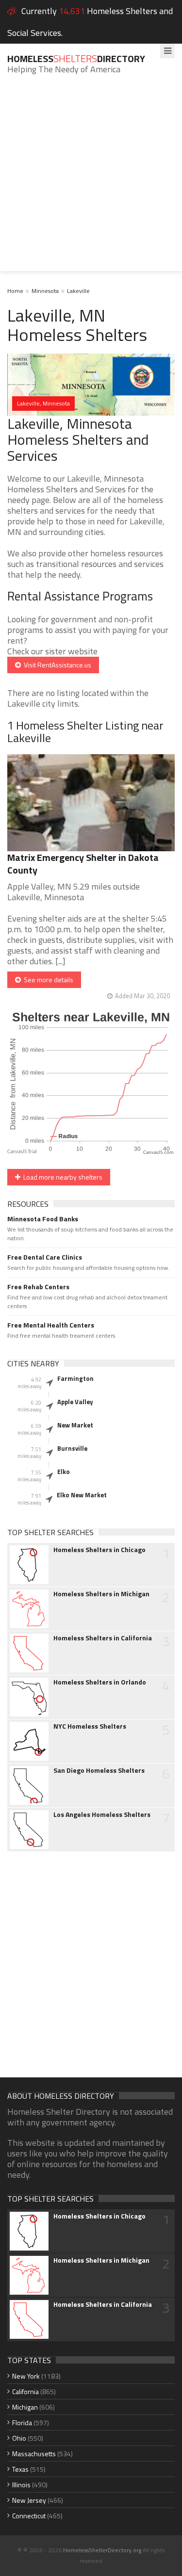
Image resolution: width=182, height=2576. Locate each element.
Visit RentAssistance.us (56, 665)
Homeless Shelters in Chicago (99, 1550)
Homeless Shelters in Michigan (101, 1594)
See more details (47, 980)
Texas (20, 2469)
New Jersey (29, 2500)
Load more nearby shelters (61, 1177)
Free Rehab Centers (38, 1287)
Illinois (21, 2485)
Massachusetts (34, 2454)
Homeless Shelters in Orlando (100, 1682)
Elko (64, 1472)
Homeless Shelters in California (103, 1638)
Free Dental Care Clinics (45, 1257)
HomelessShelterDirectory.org (102, 2550)
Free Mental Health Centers (51, 1325)
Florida (22, 2422)
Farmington (75, 1378)
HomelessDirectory (76, 58)
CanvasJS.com (158, 1153)
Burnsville (72, 1448)
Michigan (25, 2407)
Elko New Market (82, 1495)
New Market (75, 1425)
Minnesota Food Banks (43, 1219)
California (25, 2391)
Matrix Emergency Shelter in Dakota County (83, 864)
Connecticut (29, 2516)
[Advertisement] (91, 180)
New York (26, 2376)
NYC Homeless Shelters (90, 1726)
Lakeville (78, 291)
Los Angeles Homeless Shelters (102, 1815)
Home (15, 291)
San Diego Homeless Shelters (99, 1770)
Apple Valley (75, 1402)
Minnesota (45, 291)
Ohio (19, 2438)
